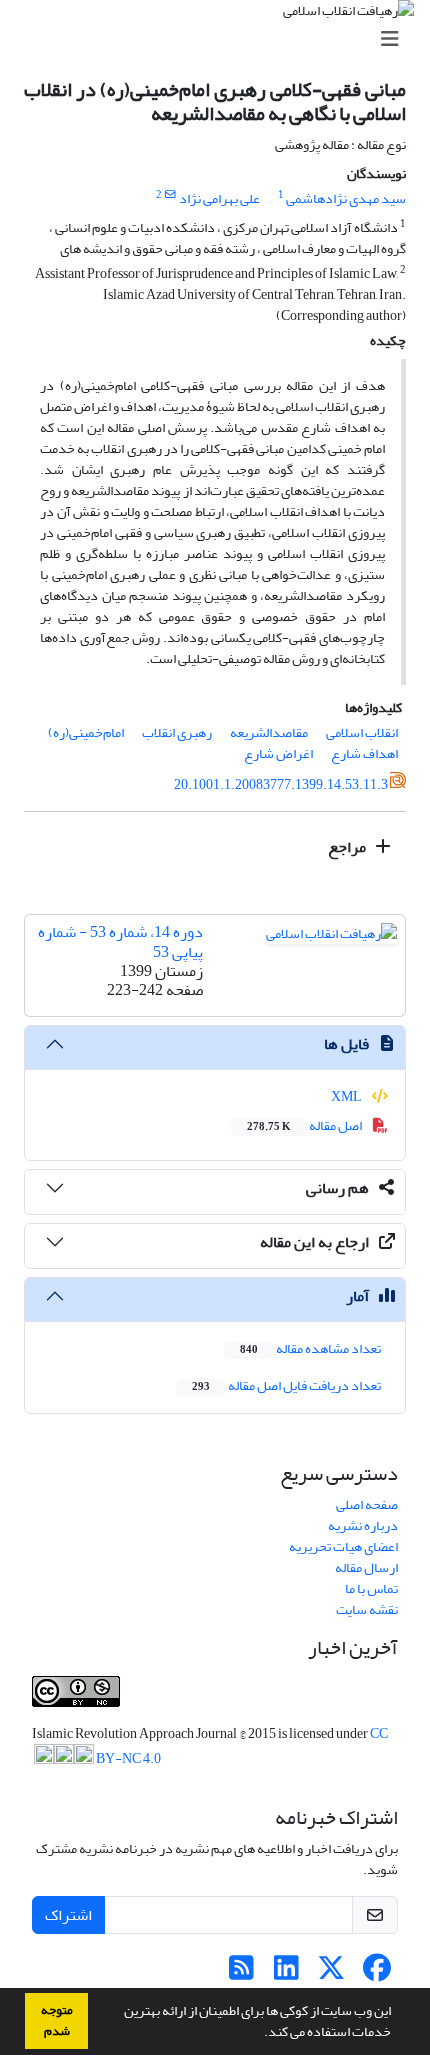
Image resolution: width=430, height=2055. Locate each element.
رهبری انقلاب (177, 732)
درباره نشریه (363, 1525)
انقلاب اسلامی (362, 732)
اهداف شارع (364, 753)
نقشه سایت (367, 1609)
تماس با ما (371, 1588)
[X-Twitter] (331, 1973)
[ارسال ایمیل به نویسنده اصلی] (170, 195)
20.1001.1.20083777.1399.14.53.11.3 (281, 784)
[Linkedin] (286, 1973)
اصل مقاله (305, 1125)
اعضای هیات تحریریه (343, 1546)
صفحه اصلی (367, 1504)
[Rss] (241, 1973)
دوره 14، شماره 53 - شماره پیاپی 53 (120, 941)
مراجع (348, 847)
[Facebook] (376, 1973)
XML (347, 1096)
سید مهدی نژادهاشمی (346, 198)
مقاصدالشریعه (269, 732)
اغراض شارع (278, 753)
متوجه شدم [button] (57, 2020)
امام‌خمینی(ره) (86, 732)
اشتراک (68, 1915)
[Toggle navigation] (221, 39)
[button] (259, 2034)
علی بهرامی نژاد (219, 198)
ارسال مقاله (366, 1567)
